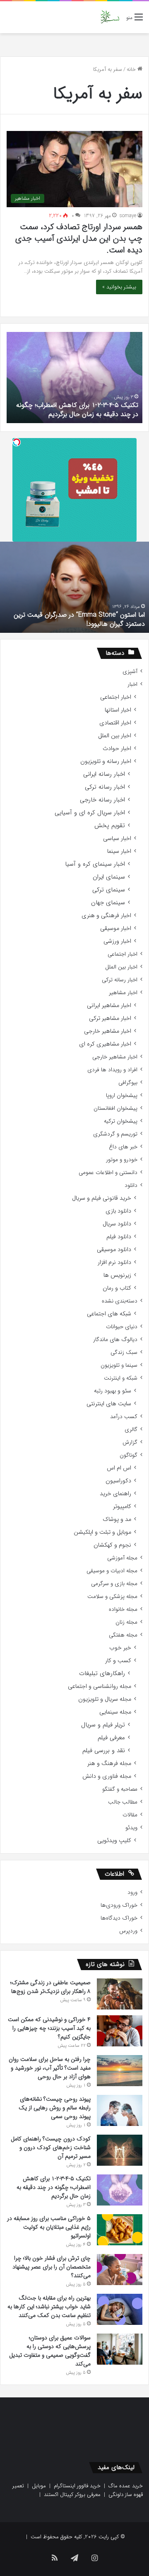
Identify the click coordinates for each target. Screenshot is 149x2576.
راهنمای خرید (115, 1494)
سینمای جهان (108, 903)
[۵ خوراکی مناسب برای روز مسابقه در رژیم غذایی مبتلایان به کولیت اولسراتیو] (120, 2230)
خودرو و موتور (122, 1160)
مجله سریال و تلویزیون (105, 1699)
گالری (131, 1430)
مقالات (130, 1815)
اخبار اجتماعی (116, 697)
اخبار (132, 684)
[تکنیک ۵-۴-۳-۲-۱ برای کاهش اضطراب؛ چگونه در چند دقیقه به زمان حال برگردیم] (120, 2190)
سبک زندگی (124, 1352)
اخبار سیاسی (117, 839)
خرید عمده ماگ (126, 2486)
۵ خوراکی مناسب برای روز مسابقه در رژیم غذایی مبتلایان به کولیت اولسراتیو (49, 2227)
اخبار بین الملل (115, 736)
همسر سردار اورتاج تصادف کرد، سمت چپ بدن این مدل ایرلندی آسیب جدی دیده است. (79, 238)
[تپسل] (17, 442)
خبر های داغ (123, 1147)
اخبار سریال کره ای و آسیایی (90, 813)
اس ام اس (119, 1468)
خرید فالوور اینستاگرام (77, 2486)
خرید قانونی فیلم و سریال (102, 1198)
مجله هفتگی (123, 1635)
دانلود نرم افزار (114, 1263)
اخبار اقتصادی (115, 723)
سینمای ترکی (109, 890)
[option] (74, 378)
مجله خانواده (123, 1609)
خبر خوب (120, 1648)
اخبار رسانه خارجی (102, 800)
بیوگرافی (128, 1083)
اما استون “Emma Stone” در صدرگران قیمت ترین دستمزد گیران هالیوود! (79, 619)
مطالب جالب (123, 1802)
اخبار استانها (118, 710)
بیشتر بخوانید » (119, 287)
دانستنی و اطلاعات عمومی (108, 1173)
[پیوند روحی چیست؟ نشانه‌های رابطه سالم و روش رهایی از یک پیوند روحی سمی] (120, 2110)
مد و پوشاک (117, 1519)
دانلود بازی (118, 1211)
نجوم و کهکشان (112, 1545)
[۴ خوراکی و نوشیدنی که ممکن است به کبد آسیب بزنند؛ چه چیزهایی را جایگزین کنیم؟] (120, 2031)
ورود (132, 1892)
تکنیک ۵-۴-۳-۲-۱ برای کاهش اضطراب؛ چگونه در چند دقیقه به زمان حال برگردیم (77, 410)
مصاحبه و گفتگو (120, 1789)
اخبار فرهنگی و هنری (106, 916)
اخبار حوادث (117, 749)
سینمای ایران (109, 877)
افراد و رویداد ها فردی (112, 1070)
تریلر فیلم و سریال (103, 1725)
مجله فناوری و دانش (107, 1776)
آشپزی (130, 672)
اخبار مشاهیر (123, 993)
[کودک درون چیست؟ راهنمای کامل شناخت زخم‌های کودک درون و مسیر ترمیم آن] (120, 2150)
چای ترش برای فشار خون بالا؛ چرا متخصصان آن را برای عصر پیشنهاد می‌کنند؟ (52, 2267)
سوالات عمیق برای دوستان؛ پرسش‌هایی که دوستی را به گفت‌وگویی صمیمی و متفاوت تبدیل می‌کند (50, 2351)
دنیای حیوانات (122, 1327)
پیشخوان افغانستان (115, 1108)
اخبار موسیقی (116, 928)
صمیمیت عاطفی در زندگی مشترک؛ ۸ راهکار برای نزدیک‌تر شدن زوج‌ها (50, 1987)
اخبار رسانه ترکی (105, 787)
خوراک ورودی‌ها (119, 1905)
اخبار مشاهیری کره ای (105, 1044)
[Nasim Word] (110, 17)
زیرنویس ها (117, 1275)
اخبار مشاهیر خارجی (108, 1031)
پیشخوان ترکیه (121, 1121)
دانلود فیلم (119, 1237)
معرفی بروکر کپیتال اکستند (72, 2495)
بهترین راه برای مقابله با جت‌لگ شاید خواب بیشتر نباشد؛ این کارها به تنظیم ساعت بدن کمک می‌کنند (49, 2307)
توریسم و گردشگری (115, 1134)
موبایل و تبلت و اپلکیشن (102, 1532)
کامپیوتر (122, 1507)
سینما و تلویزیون (119, 1365)
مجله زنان (126, 1622)
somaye (128, 216)
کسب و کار (118, 1661)
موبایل (39, 2486)
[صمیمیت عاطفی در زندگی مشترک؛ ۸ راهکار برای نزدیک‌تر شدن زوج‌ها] (120, 1994)
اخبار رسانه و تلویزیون (106, 761)
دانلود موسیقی (114, 1250)
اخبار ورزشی (117, 941)
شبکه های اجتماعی (109, 1314)
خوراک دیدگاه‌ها (119, 1918)
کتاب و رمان (117, 1288)
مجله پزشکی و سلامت (112, 1597)
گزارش (130, 1442)
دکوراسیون (118, 1481)
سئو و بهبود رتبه (113, 1391)
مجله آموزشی (122, 1558)
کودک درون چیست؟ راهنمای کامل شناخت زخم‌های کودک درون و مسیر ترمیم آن (51, 2147)
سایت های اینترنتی (109, 1404)
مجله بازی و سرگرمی (114, 1584)
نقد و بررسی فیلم (104, 1751)
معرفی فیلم (111, 1738)
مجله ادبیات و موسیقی (112, 1571)
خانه (132, 69)
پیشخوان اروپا (122, 1096)
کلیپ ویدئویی (114, 1841)
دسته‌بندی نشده (120, 1301)
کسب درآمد (124, 1417)
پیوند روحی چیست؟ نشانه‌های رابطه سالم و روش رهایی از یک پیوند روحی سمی (55, 2108)
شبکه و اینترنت (121, 1378)
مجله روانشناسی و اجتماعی (100, 1686)
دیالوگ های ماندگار (115, 1340)
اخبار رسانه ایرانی (104, 774)
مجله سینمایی (115, 1712)
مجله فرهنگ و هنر (109, 1764)
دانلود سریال (117, 1224)
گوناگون (129, 1455)
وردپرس (128, 1931)
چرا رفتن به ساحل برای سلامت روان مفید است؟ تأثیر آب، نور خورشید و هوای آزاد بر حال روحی (50, 2068)
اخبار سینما (119, 851)
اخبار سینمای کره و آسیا (95, 864)
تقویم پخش (110, 826)
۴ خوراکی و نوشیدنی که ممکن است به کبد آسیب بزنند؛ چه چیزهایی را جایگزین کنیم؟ (49, 2028)
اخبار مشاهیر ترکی (110, 1018)
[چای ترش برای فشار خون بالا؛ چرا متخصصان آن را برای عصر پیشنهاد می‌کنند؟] (120, 2269)
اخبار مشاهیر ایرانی (109, 1006)
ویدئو (131, 1828)
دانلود (131, 1185)
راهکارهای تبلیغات (102, 1674)
